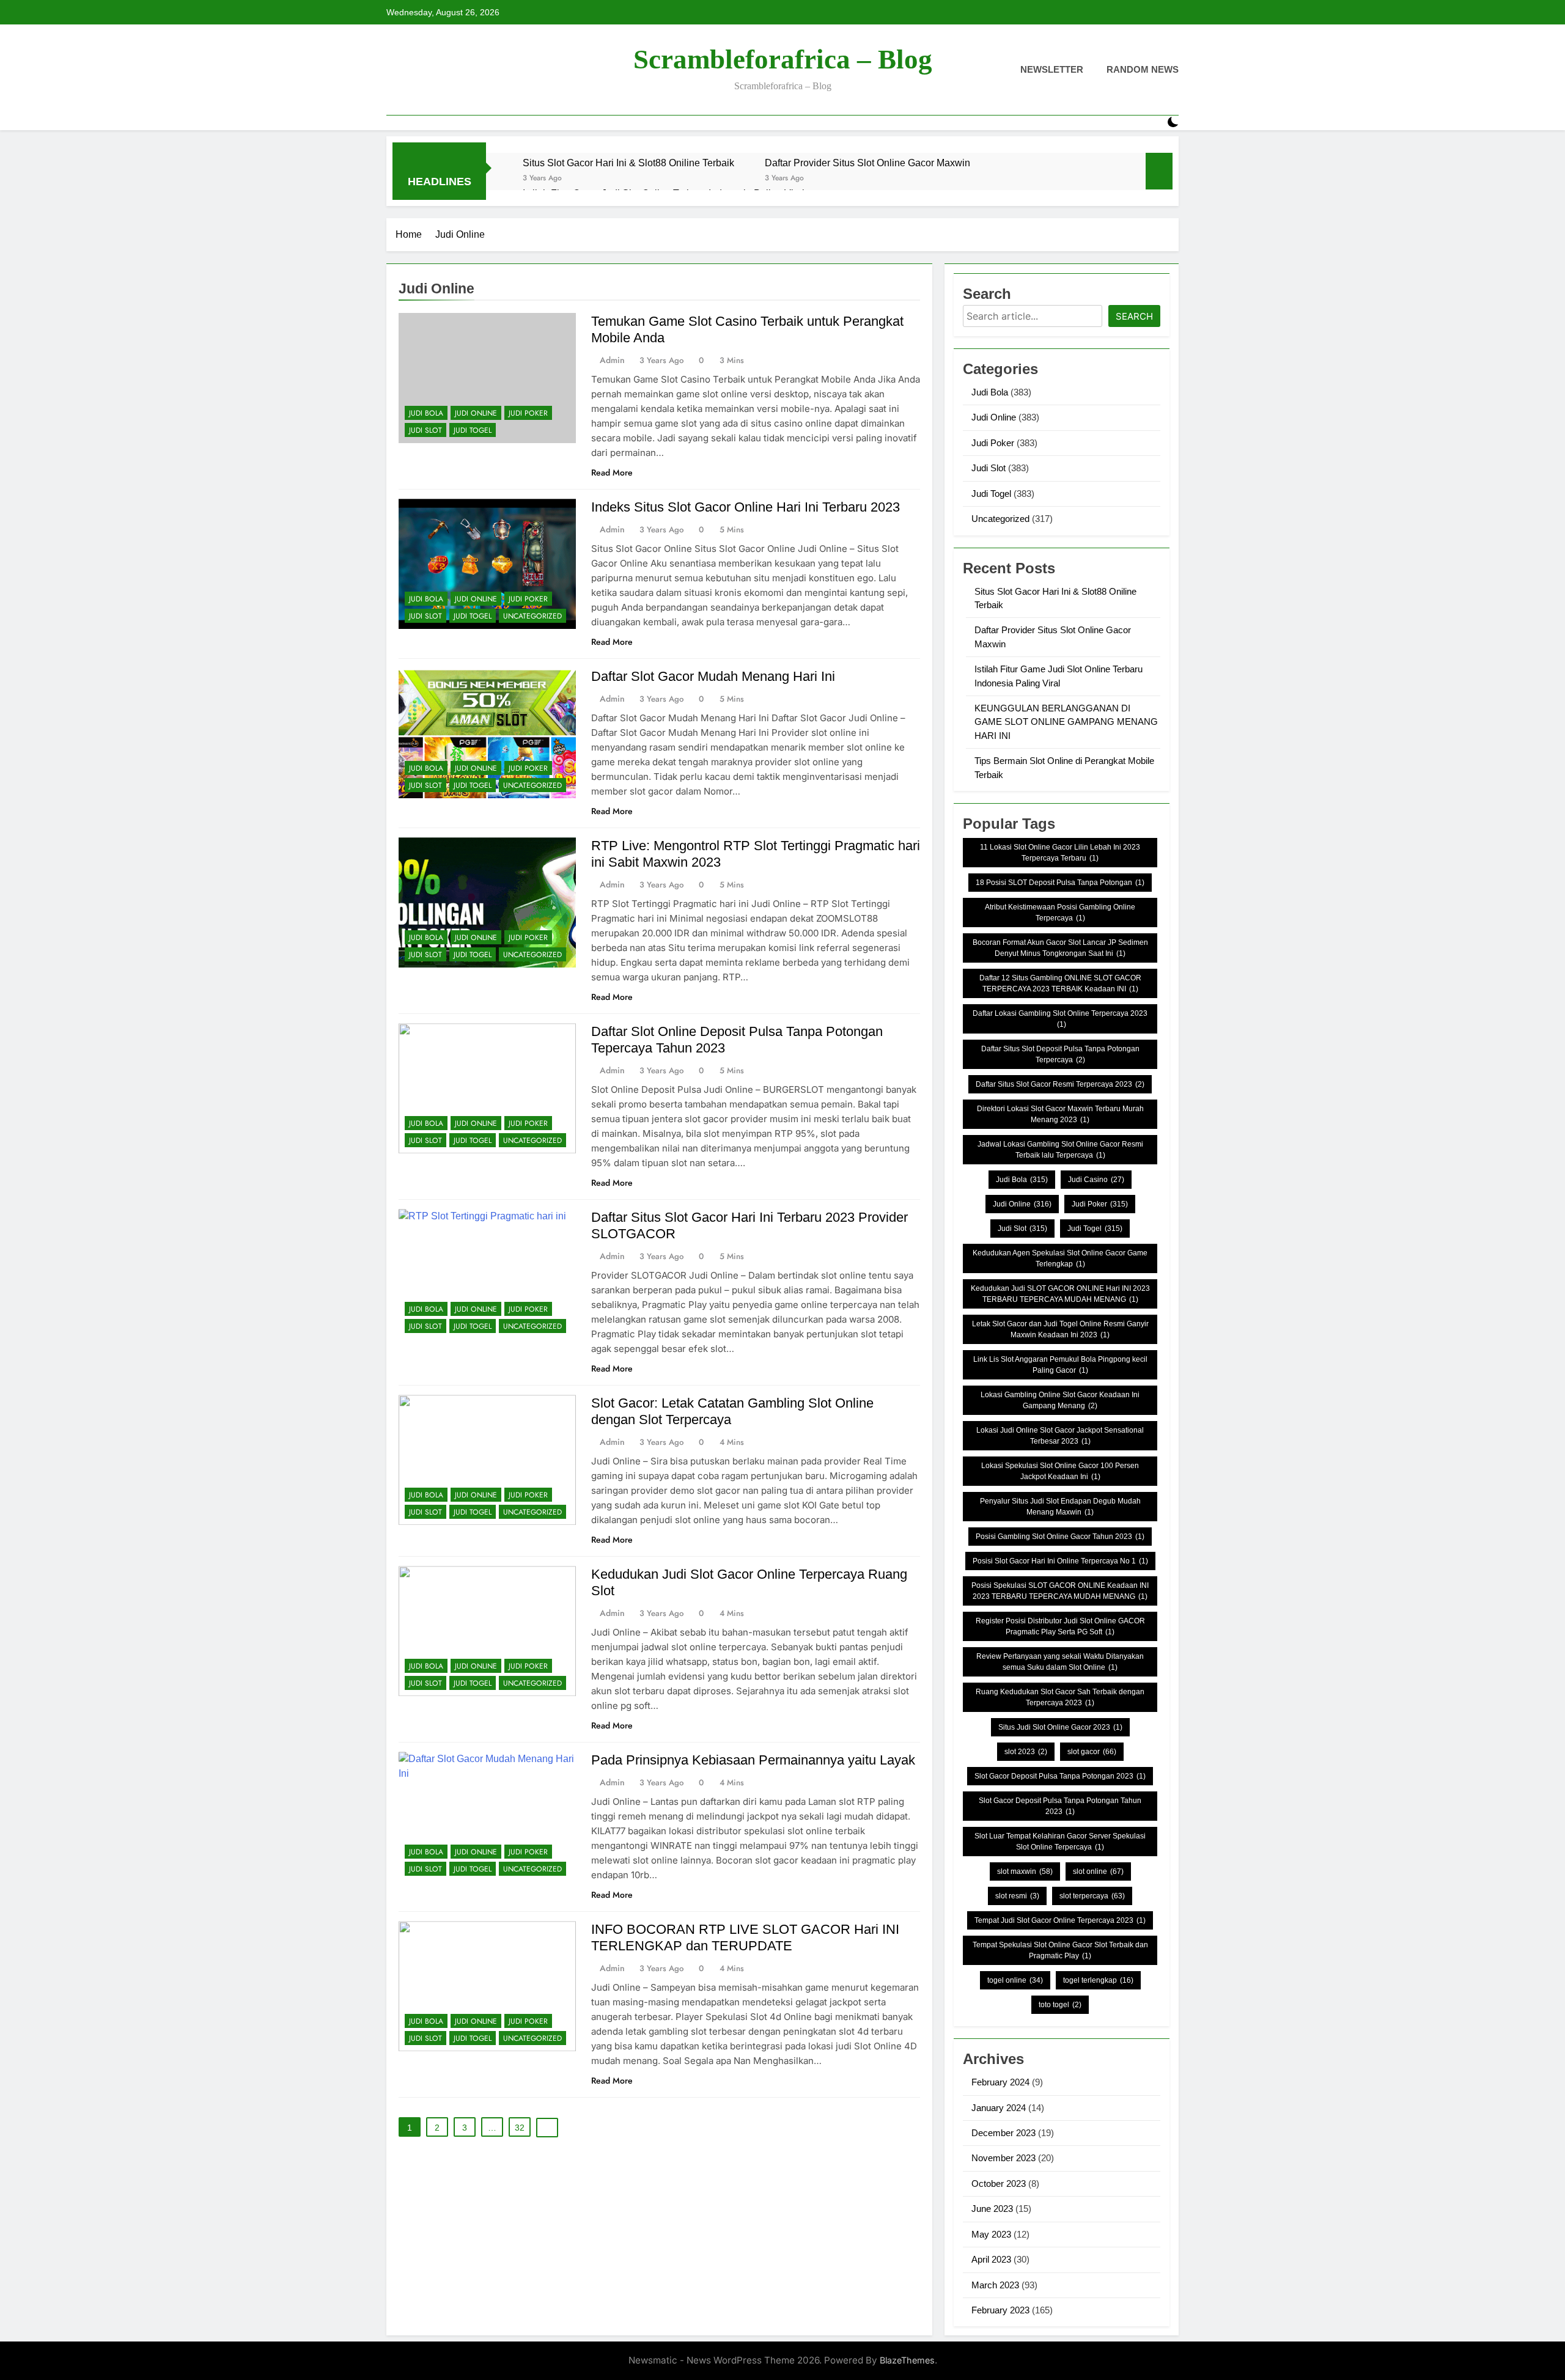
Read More (612, 472)
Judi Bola (426, 413)
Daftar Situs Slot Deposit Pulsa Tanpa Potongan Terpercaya (1060, 1054)
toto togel (1060, 2005)
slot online (1098, 1871)
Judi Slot (425, 430)
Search (1134, 316)
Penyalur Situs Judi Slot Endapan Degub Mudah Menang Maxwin (1060, 1507)
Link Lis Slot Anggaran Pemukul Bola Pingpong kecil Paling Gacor (1060, 1365)
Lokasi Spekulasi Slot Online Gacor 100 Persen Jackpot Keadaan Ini (1060, 1471)
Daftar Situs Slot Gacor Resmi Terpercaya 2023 (1060, 1084)
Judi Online (476, 413)
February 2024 (1000, 2082)
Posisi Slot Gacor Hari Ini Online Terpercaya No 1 (1060, 1561)
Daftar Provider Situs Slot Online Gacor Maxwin (867, 163)
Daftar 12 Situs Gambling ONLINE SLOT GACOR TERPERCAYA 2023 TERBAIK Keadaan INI (1060, 983)
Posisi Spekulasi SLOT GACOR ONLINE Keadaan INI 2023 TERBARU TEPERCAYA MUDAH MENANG (1060, 1591)
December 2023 (1003, 2133)
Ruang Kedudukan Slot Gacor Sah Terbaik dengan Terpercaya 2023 (1060, 1697)
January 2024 (999, 2108)
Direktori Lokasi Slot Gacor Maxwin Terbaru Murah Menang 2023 (1060, 1114)
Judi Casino (1096, 1180)
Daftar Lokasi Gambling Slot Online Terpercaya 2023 (1060, 1019)
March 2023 (995, 2285)
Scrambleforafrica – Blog (783, 59)
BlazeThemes (907, 2360)
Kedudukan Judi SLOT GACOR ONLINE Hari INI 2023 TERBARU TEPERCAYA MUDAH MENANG (1060, 1294)
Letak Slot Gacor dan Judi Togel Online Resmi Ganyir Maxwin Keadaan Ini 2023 (1060, 1329)
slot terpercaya (1092, 1896)
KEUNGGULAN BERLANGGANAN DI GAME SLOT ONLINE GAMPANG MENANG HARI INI (1066, 722)
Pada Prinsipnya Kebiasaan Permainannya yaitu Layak (753, 1760)
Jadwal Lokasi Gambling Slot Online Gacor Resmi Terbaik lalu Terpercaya (1060, 1150)
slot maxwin (1025, 1871)
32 (520, 2128)
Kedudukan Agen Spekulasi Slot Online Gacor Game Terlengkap (1060, 1258)
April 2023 (991, 2259)
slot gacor (1092, 1752)
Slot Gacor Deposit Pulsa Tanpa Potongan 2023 (1060, 1776)
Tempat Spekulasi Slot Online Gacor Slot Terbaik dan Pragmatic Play (1060, 1950)
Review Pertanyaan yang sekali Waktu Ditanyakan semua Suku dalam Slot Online (1060, 1662)
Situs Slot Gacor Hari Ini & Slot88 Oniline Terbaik (628, 163)
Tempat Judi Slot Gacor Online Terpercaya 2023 (1060, 1920)
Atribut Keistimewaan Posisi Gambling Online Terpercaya (1060, 913)
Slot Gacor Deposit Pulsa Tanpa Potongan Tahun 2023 (1060, 1806)
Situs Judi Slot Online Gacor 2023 (1060, 1727)
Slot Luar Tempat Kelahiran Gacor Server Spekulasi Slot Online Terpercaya (1060, 1842)
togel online (1015, 1980)
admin (612, 360)
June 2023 (992, 2209)
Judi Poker (528, 413)
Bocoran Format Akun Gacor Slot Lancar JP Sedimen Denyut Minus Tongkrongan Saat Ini (1060, 948)
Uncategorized (532, 616)
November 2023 (1003, 2158)
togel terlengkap (1098, 1980)
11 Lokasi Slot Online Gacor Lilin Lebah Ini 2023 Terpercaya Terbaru (1060, 853)
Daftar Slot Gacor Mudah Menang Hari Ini (713, 676)
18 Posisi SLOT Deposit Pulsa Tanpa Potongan (1060, 883)
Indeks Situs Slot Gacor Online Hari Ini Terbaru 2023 (746, 507)
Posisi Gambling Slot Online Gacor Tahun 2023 (1060, 1537)
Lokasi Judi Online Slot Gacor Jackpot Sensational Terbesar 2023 (1060, 1436)
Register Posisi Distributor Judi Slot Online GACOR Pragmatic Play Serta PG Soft (1060, 1626)
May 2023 (991, 2234)
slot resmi (1017, 1896)
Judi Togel (473, 430)
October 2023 (999, 2184)
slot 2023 (1026, 1752)
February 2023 (1000, 2310)
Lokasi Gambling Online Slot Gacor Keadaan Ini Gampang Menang (1060, 1400)
